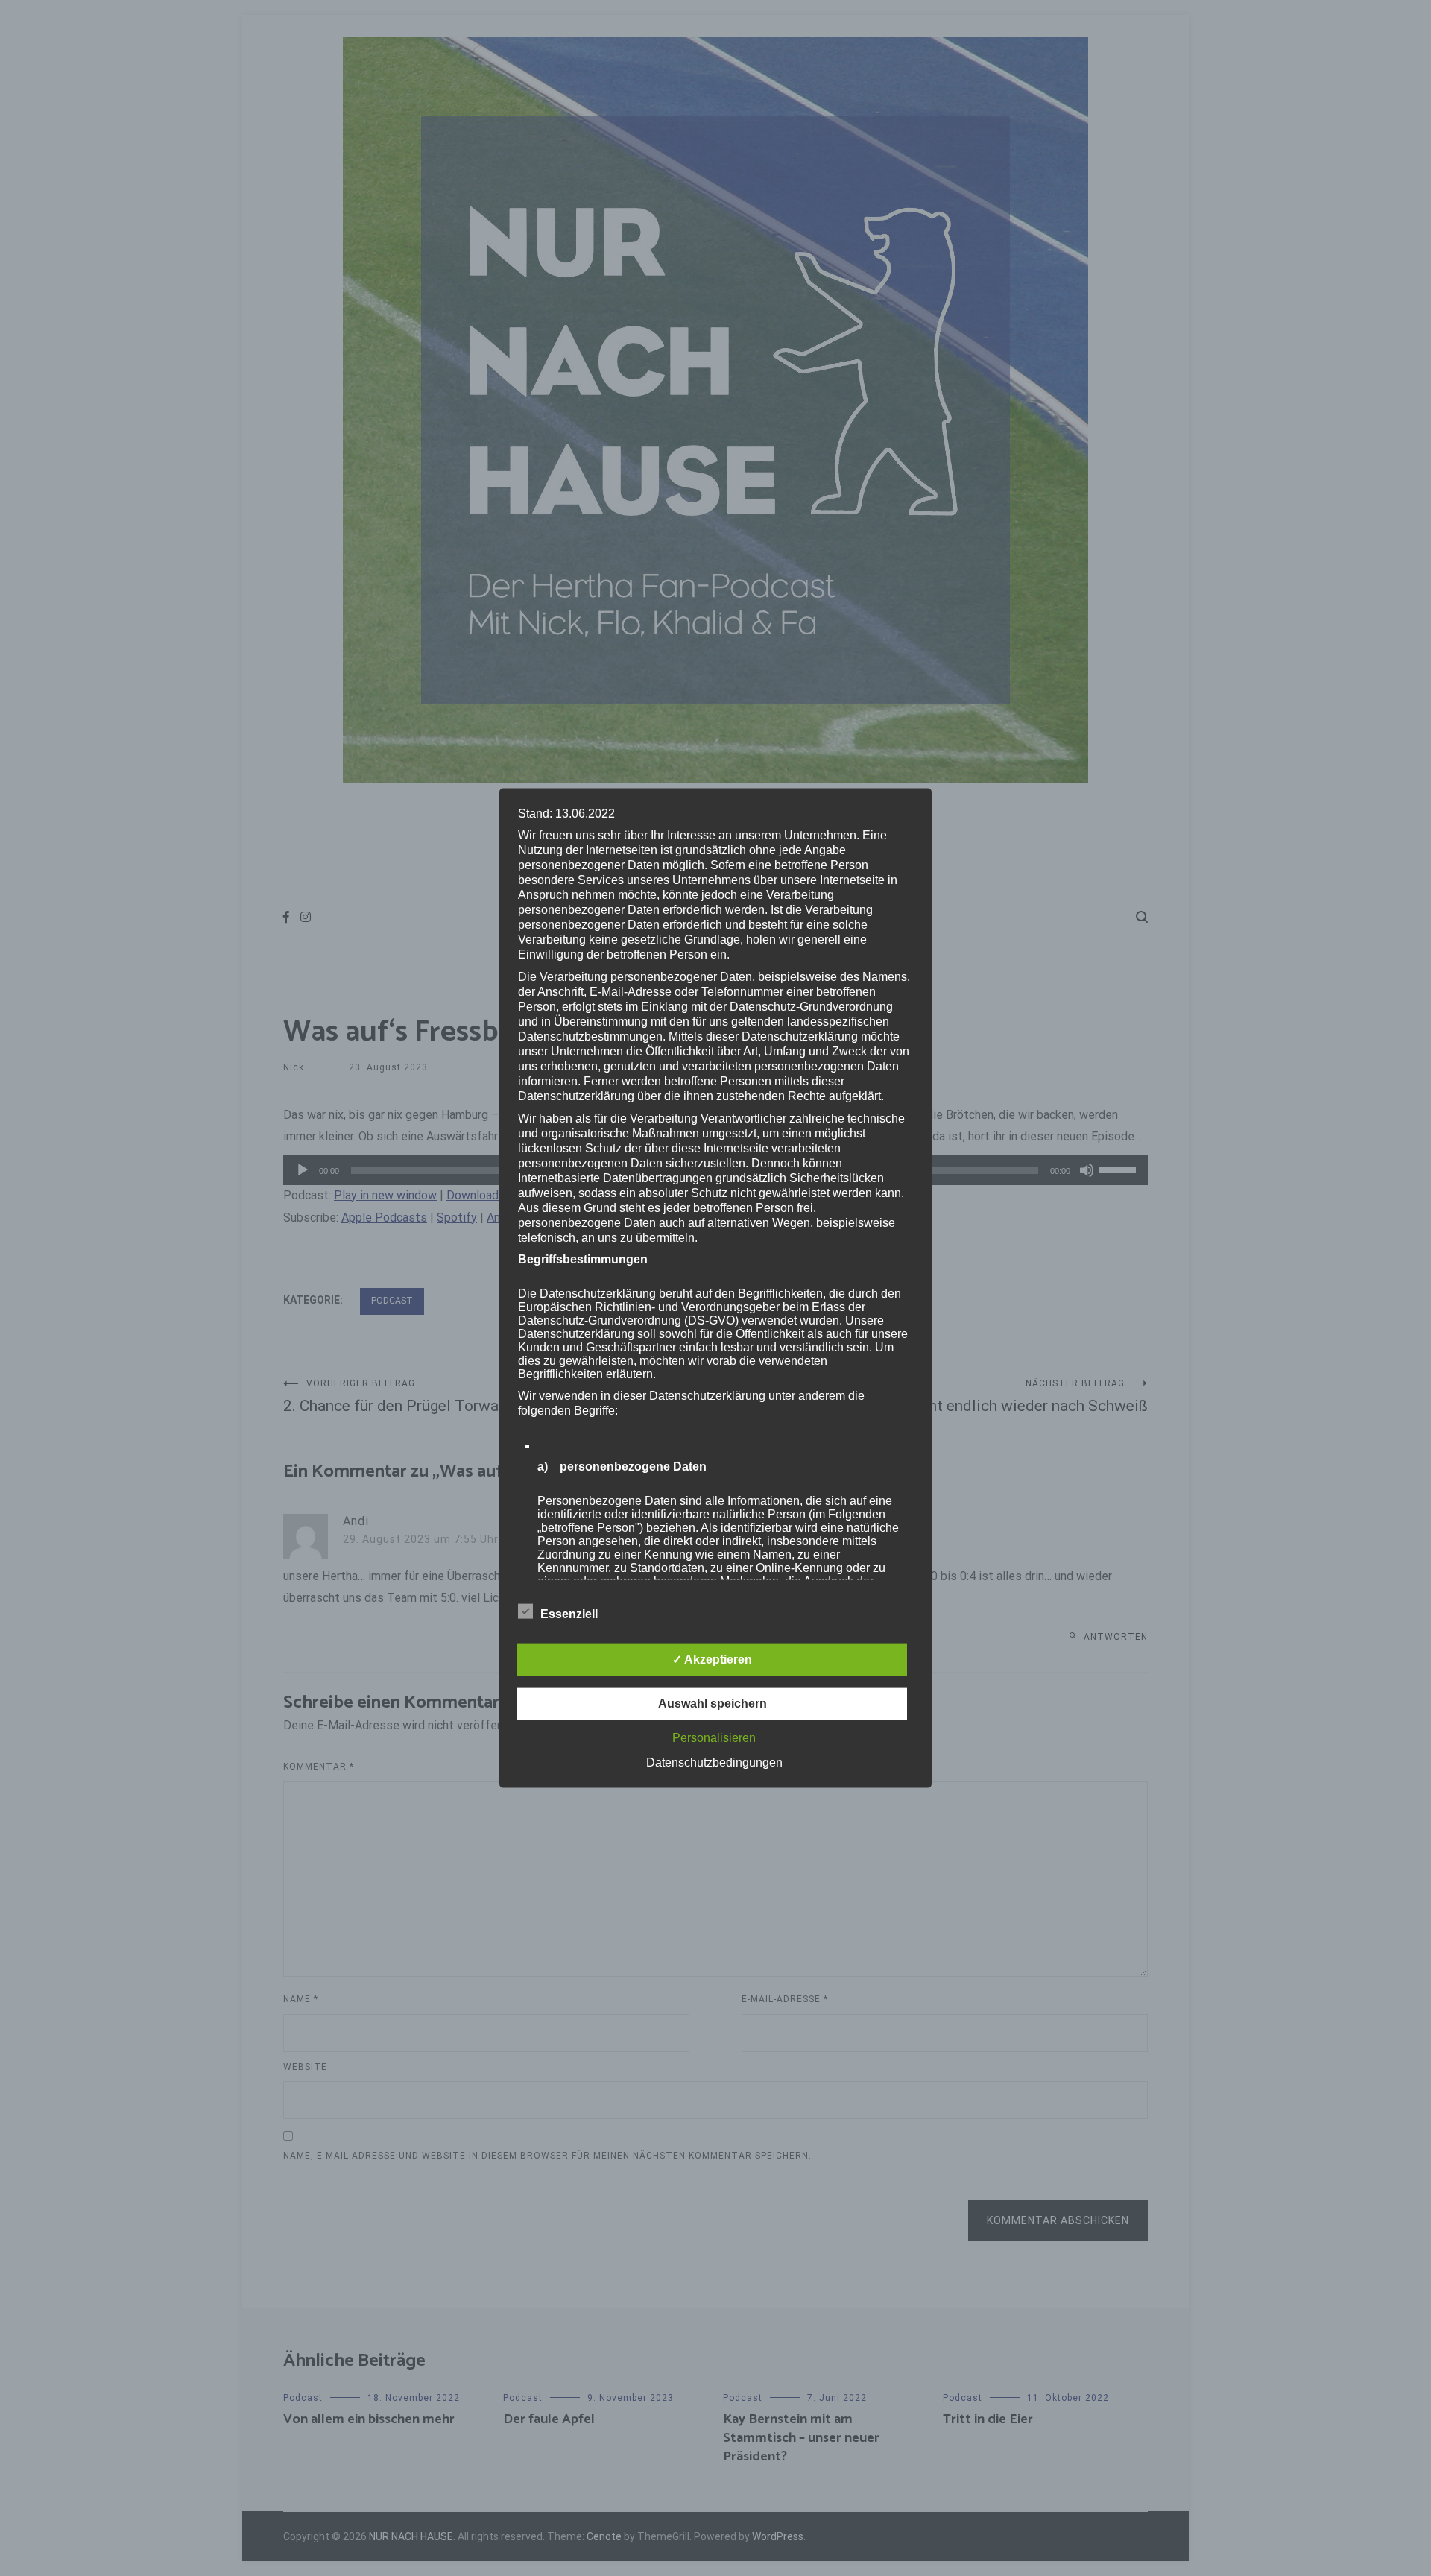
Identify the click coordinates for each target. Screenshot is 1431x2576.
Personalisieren (714, 1737)
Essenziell (569, 1613)
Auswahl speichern (713, 1703)
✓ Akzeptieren (712, 1659)
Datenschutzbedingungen (714, 1762)
